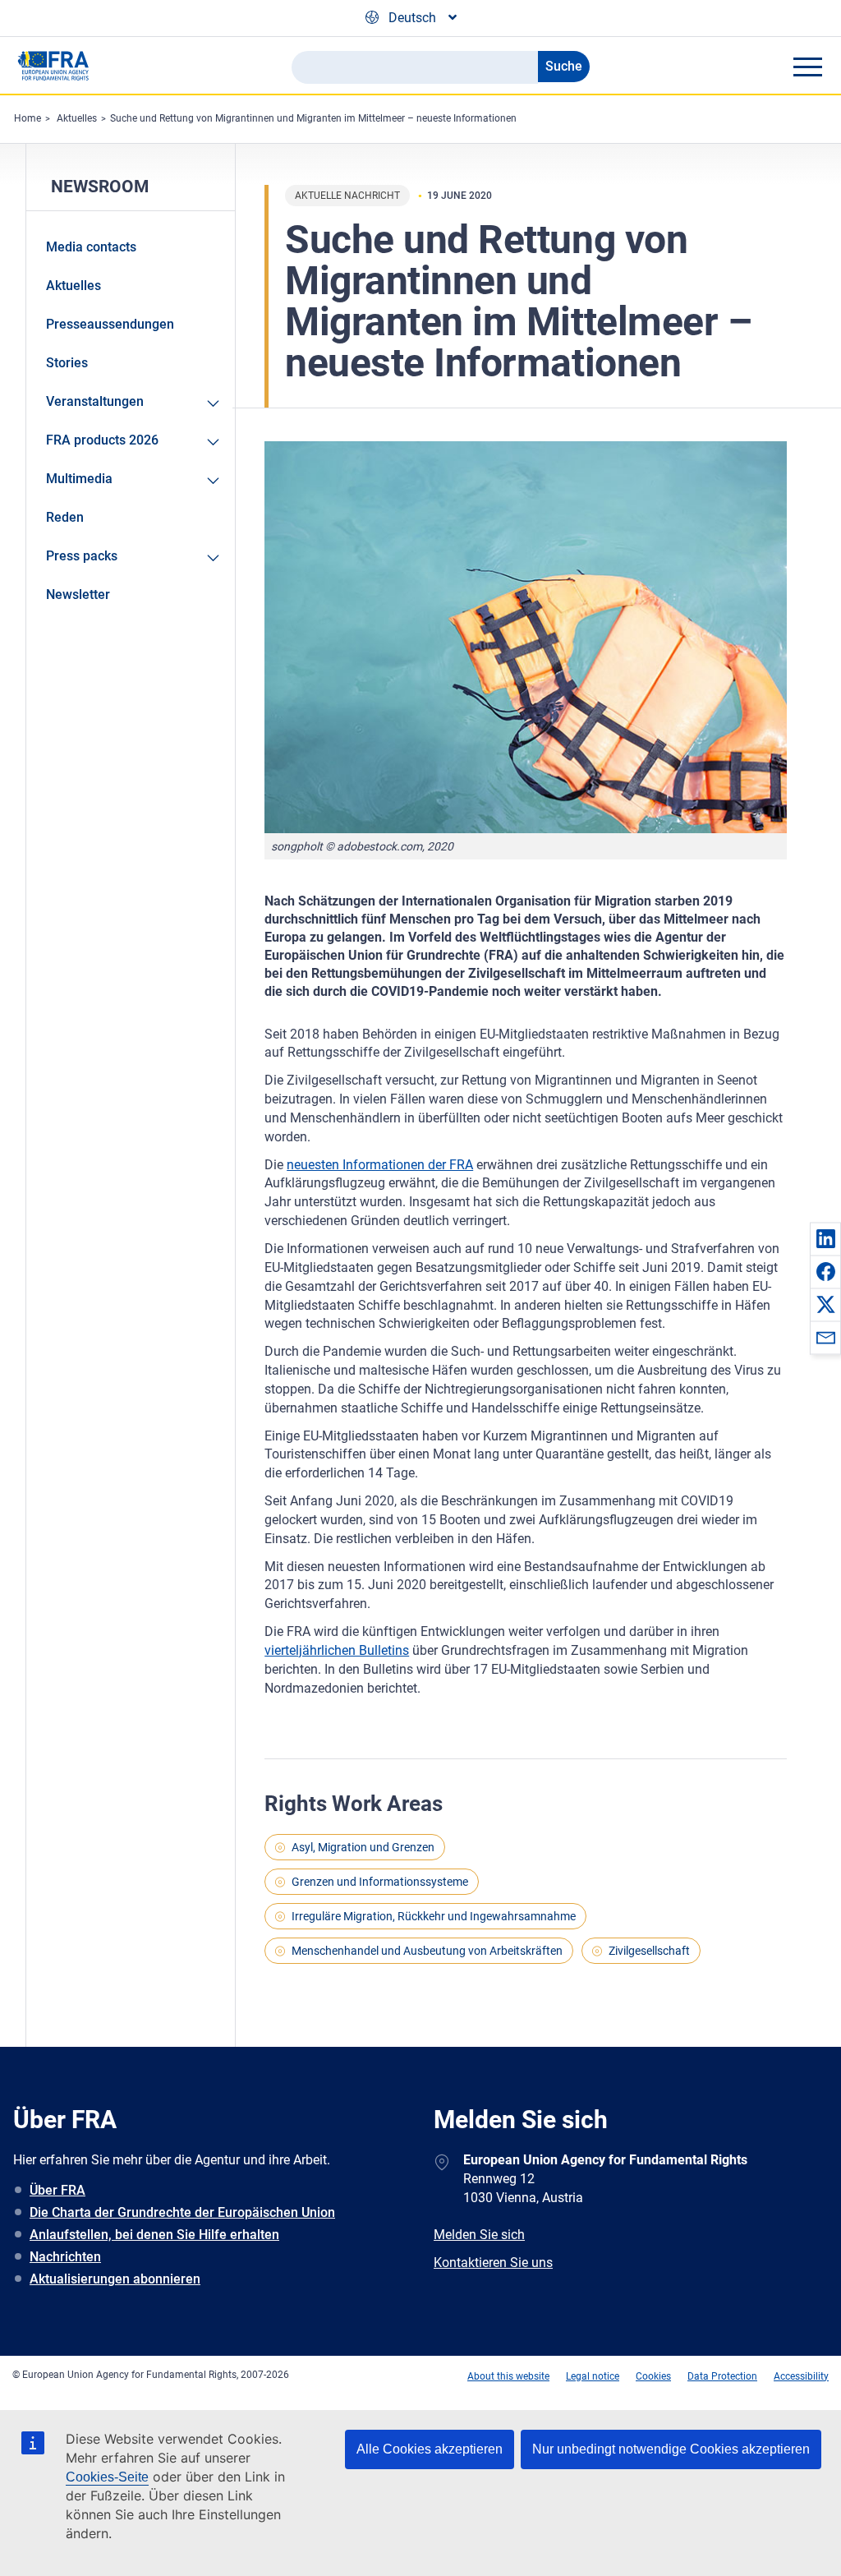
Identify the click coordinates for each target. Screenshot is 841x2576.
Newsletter (78, 594)
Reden (65, 517)
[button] (825, 1238)
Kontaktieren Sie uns (493, 2263)
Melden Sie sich (479, 2235)
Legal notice (593, 2376)
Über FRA (57, 2190)
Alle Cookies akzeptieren (430, 2449)
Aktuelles (77, 118)
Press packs (82, 556)
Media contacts (91, 247)
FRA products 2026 (102, 440)
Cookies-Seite (107, 2477)
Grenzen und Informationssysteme (380, 1882)
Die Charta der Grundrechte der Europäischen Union (182, 2212)
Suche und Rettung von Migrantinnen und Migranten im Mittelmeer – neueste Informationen (313, 118)
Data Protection (722, 2376)
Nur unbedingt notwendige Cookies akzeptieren (671, 2449)
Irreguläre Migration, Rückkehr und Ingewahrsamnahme (434, 1916)
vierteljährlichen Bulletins (337, 1650)
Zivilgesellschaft (649, 1951)
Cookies (653, 2376)
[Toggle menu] (807, 67)
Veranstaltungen (95, 401)
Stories (67, 363)
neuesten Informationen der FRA (380, 1165)
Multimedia (79, 479)
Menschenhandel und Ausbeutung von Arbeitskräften (427, 1951)
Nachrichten (65, 2257)
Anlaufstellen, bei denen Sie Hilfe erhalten (154, 2235)
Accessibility (801, 2376)
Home (28, 118)
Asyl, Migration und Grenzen (363, 1847)
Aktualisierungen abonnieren (115, 2279)
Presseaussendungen (110, 324)
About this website (508, 2376)
